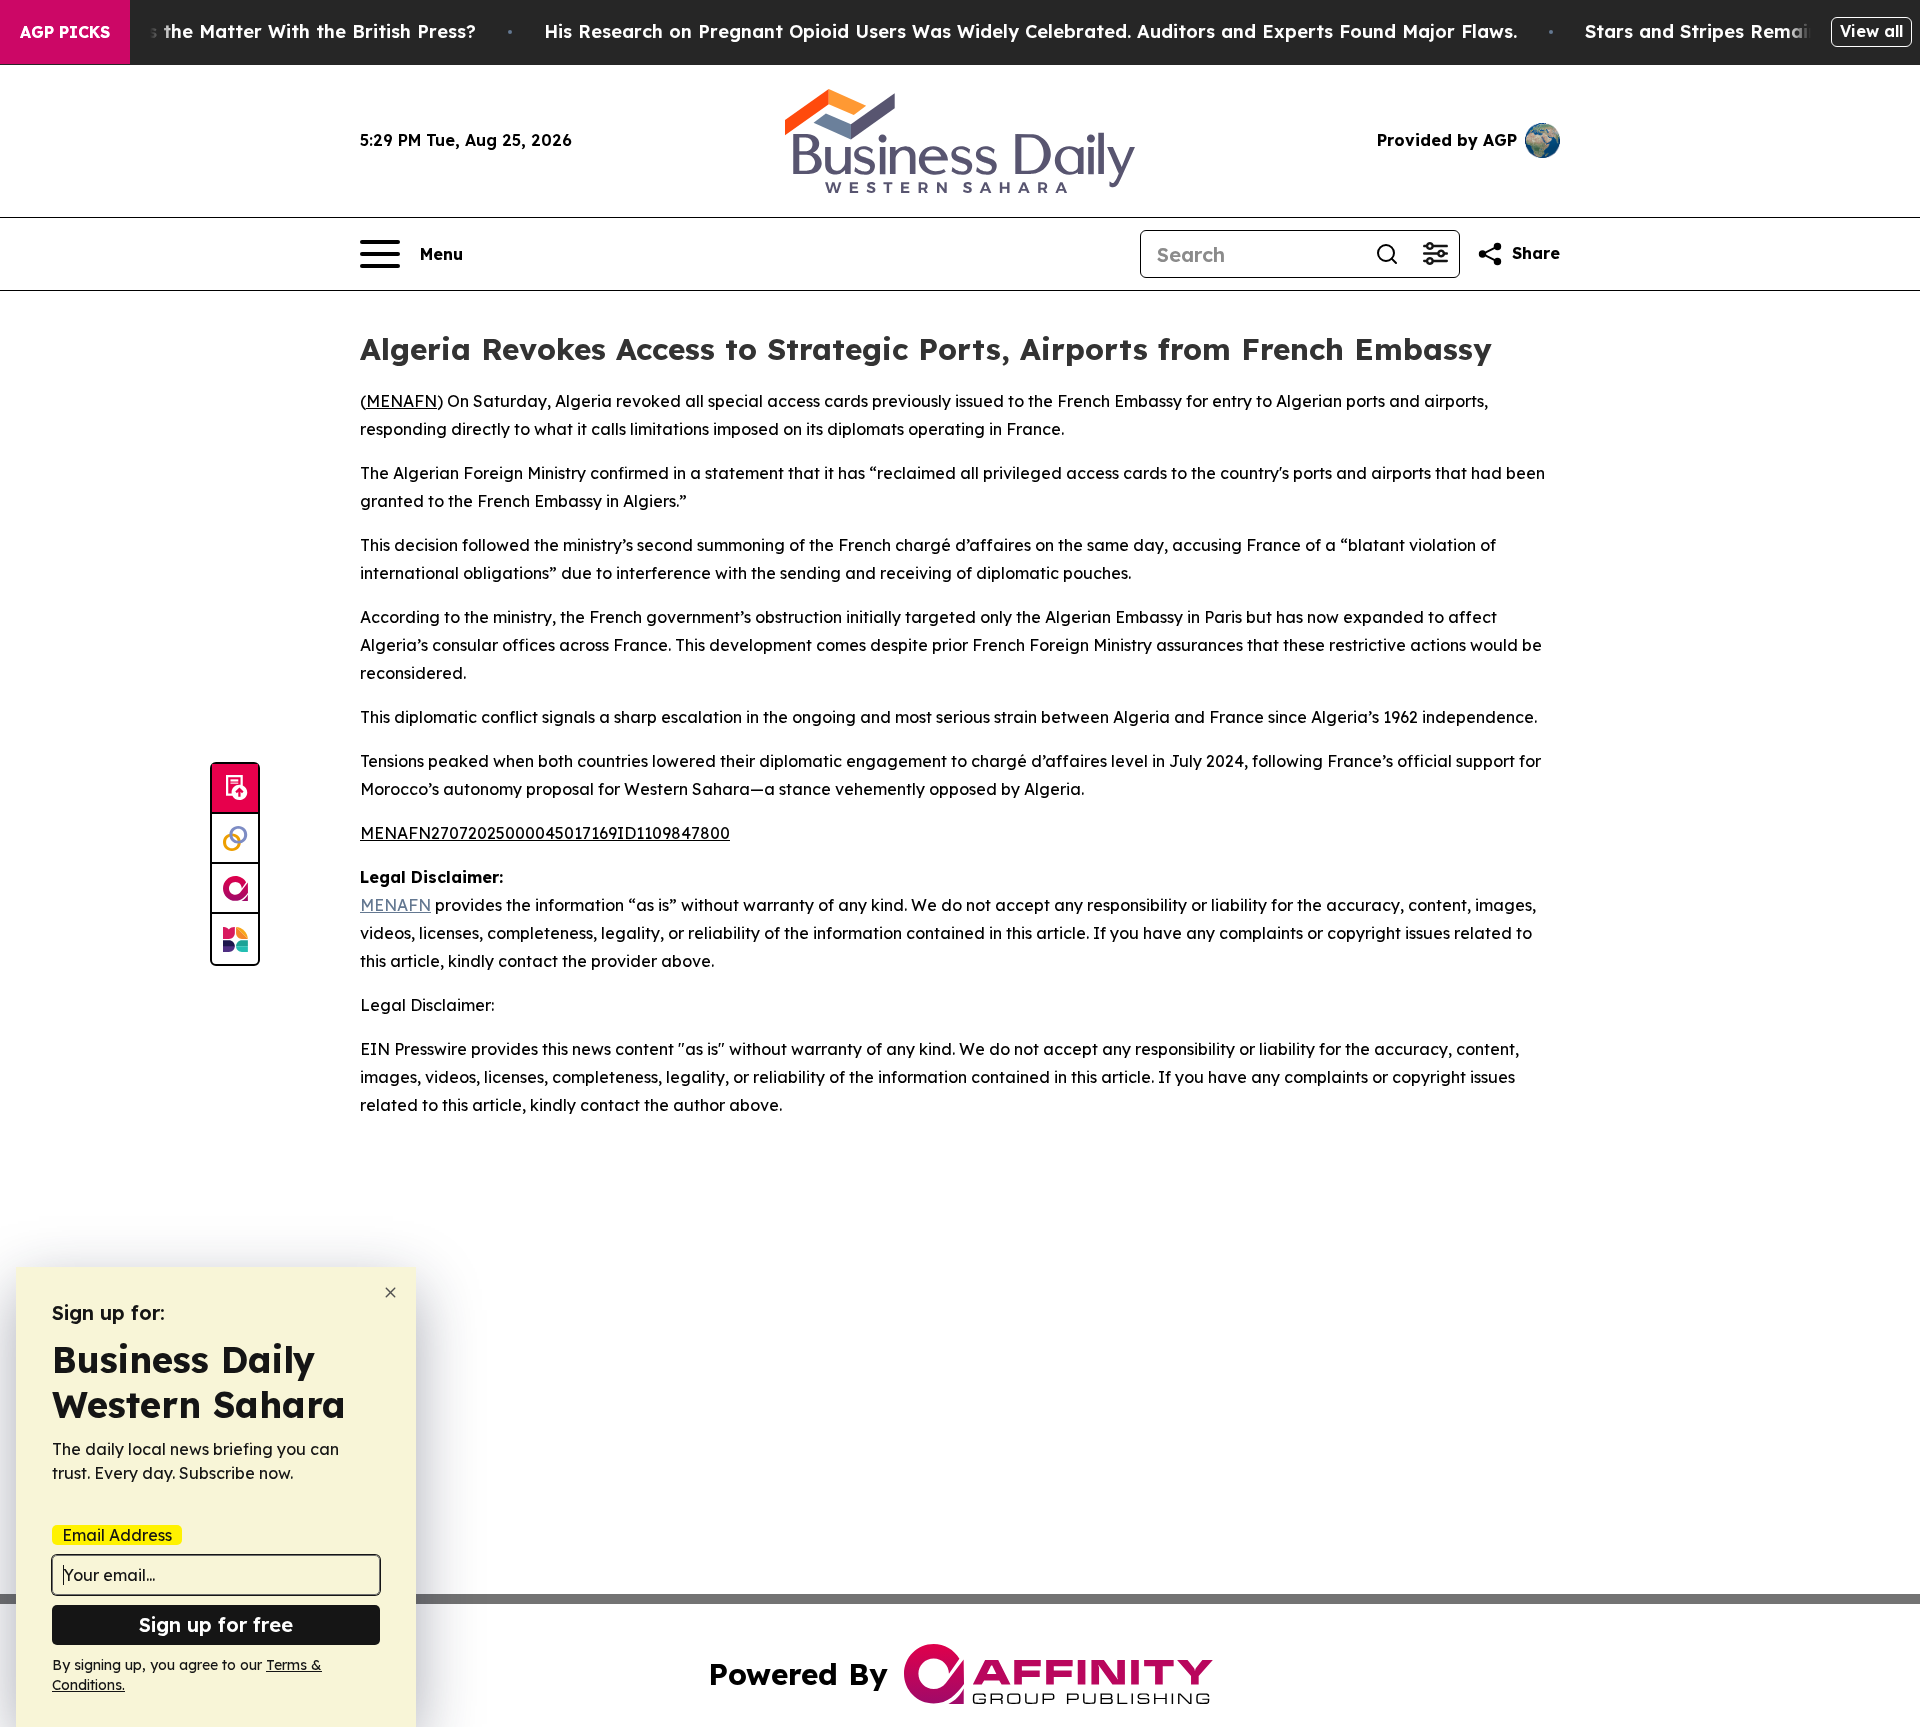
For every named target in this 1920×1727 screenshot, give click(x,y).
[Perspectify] (235, 839)
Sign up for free (216, 1624)
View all (1871, 31)
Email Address (117, 1535)
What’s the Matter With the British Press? (285, 31)
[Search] (1387, 254)
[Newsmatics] (235, 939)
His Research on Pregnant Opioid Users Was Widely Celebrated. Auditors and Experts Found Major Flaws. (1030, 31)
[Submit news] (235, 789)
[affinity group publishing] (235, 889)
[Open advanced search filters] (1435, 254)
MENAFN (401, 401)
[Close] (390, 1292)
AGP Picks (65, 32)
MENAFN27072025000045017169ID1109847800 (545, 833)
